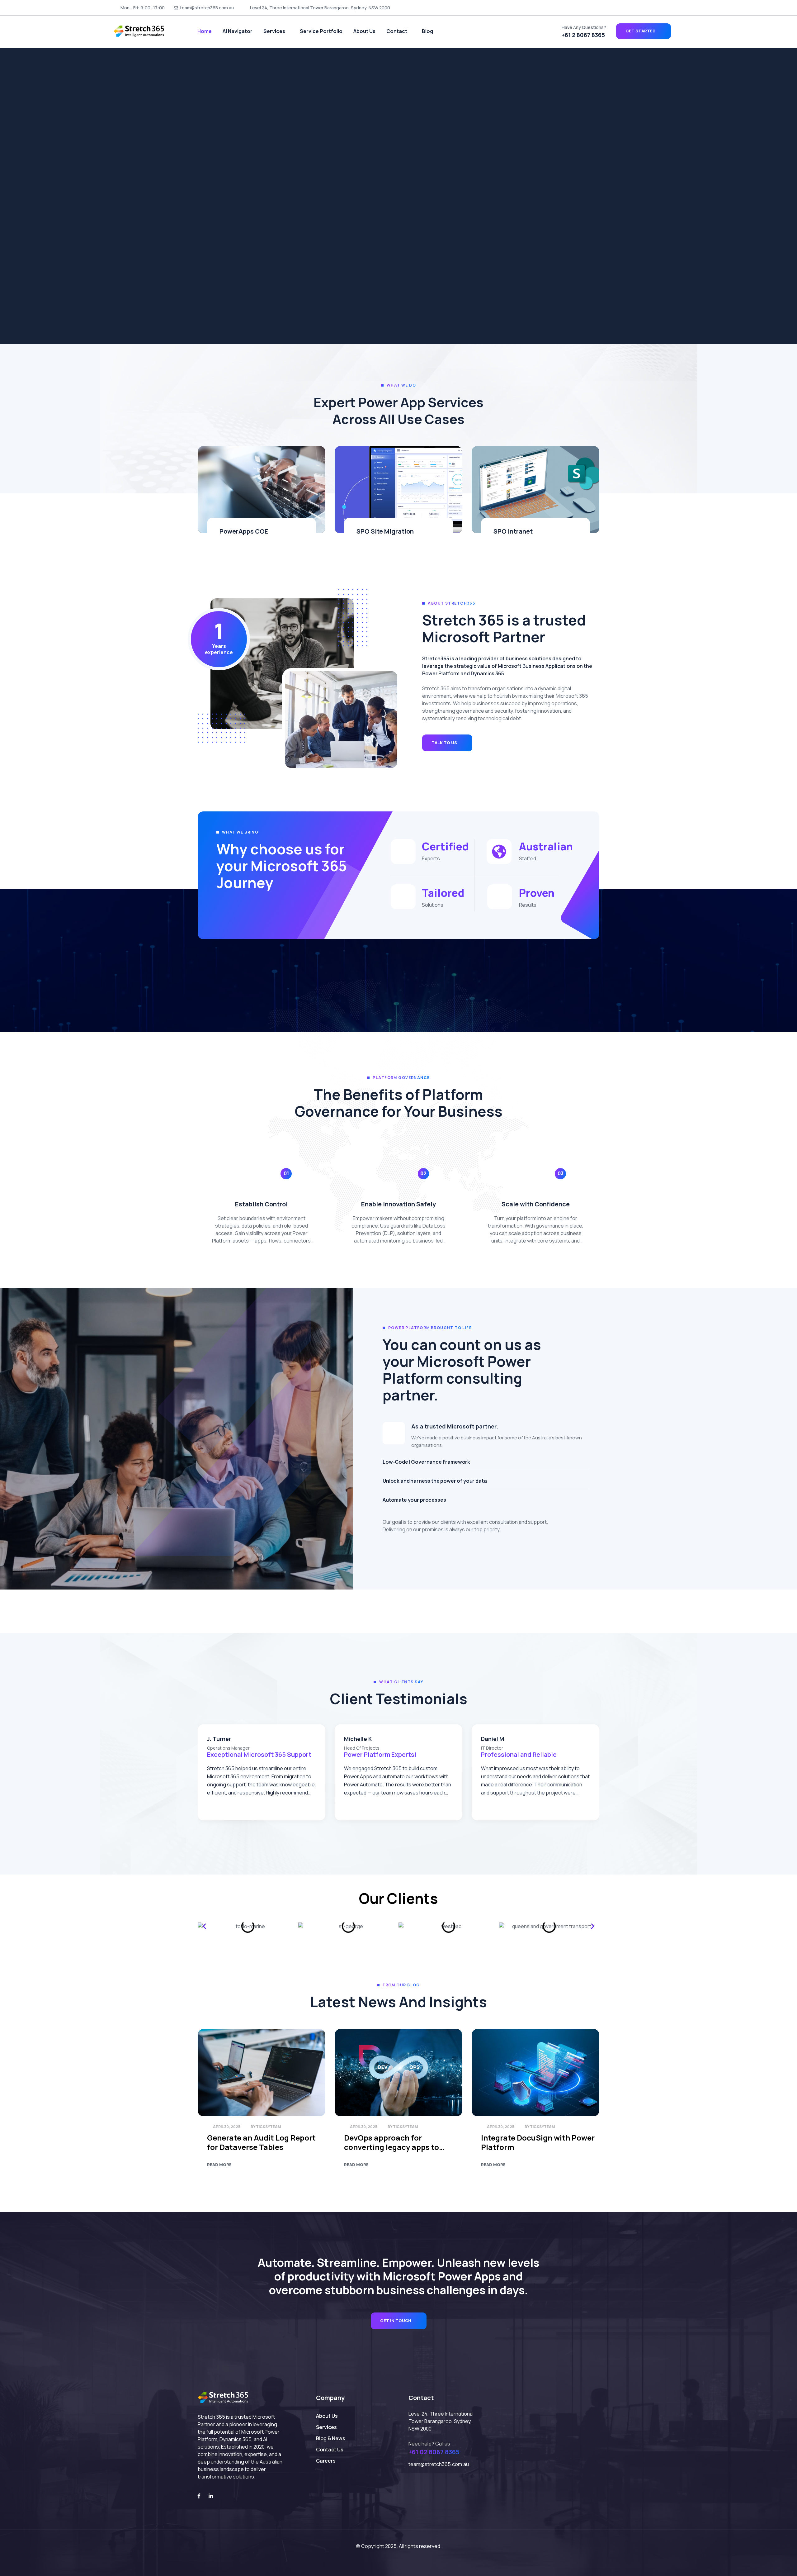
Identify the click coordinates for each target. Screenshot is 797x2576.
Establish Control (261, 1204)
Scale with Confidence (536, 1204)
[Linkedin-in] (211, 2496)
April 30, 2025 (227, 2127)
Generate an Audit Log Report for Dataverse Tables (261, 2142)
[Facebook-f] (199, 2496)
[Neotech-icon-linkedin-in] (681, 8)
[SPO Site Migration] (398, 490)
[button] (204, 1926)
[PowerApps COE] (262, 490)
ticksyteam (268, 2127)
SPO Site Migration (385, 531)
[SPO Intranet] (535, 490)
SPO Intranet (513, 531)
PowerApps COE (244, 531)
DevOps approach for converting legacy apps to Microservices (391, 2142)
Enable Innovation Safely (398, 1204)
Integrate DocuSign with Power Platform (538, 2142)
